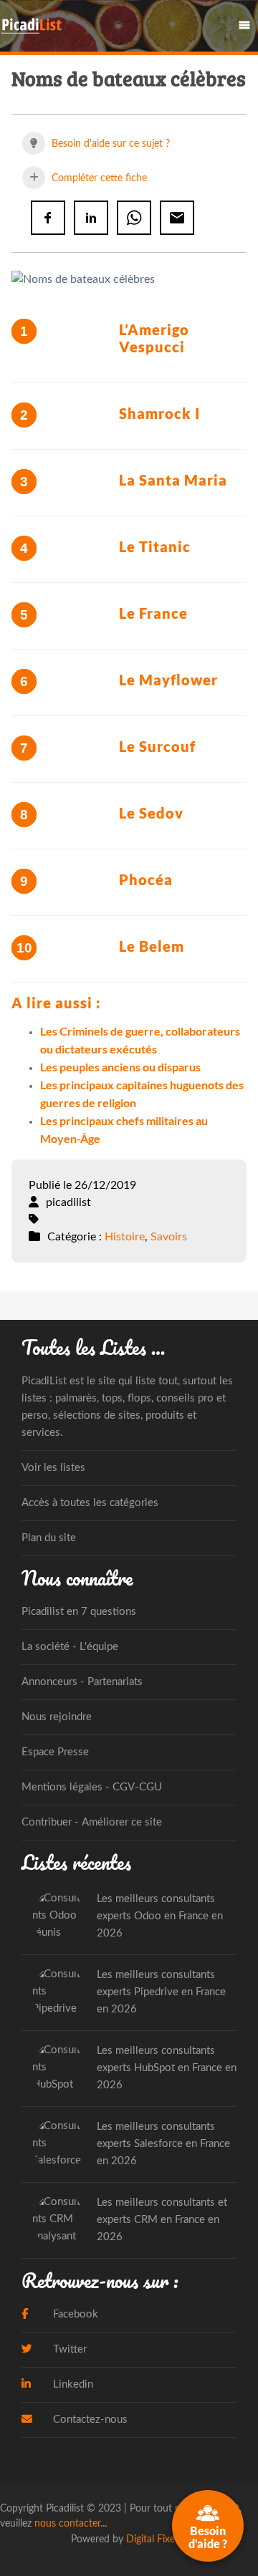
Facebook (74, 2314)
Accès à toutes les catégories (90, 1503)
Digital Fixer (152, 2539)
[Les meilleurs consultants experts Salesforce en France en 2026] (59, 2145)
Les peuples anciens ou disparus (120, 1067)
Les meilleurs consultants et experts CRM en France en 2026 (162, 2220)
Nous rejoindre (57, 1717)
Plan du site (49, 1538)
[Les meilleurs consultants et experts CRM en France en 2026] (59, 2220)
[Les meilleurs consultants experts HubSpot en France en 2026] (59, 2069)
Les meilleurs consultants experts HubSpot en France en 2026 (167, 2068)
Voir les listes (53, 1468)
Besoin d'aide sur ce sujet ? (109, 144)
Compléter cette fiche (98, 178)
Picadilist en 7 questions (79, 1612)
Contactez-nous (89, 2420)
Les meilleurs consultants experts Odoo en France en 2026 (160, 1916)
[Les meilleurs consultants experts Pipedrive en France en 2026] (59, 1993)
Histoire (125, 1237)
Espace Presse (55, 1752)
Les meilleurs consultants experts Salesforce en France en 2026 (163, 2144)
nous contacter (67, 2523)
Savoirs (169, 1237)
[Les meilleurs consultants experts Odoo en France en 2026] (59, 1917)
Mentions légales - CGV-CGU (92, 1787)
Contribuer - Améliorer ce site (92, 1822)
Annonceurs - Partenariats (82, 1682)
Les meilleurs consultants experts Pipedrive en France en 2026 (161, 1992)
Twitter (68, 2349)
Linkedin (72, 2384)
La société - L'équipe (70, 1647)
